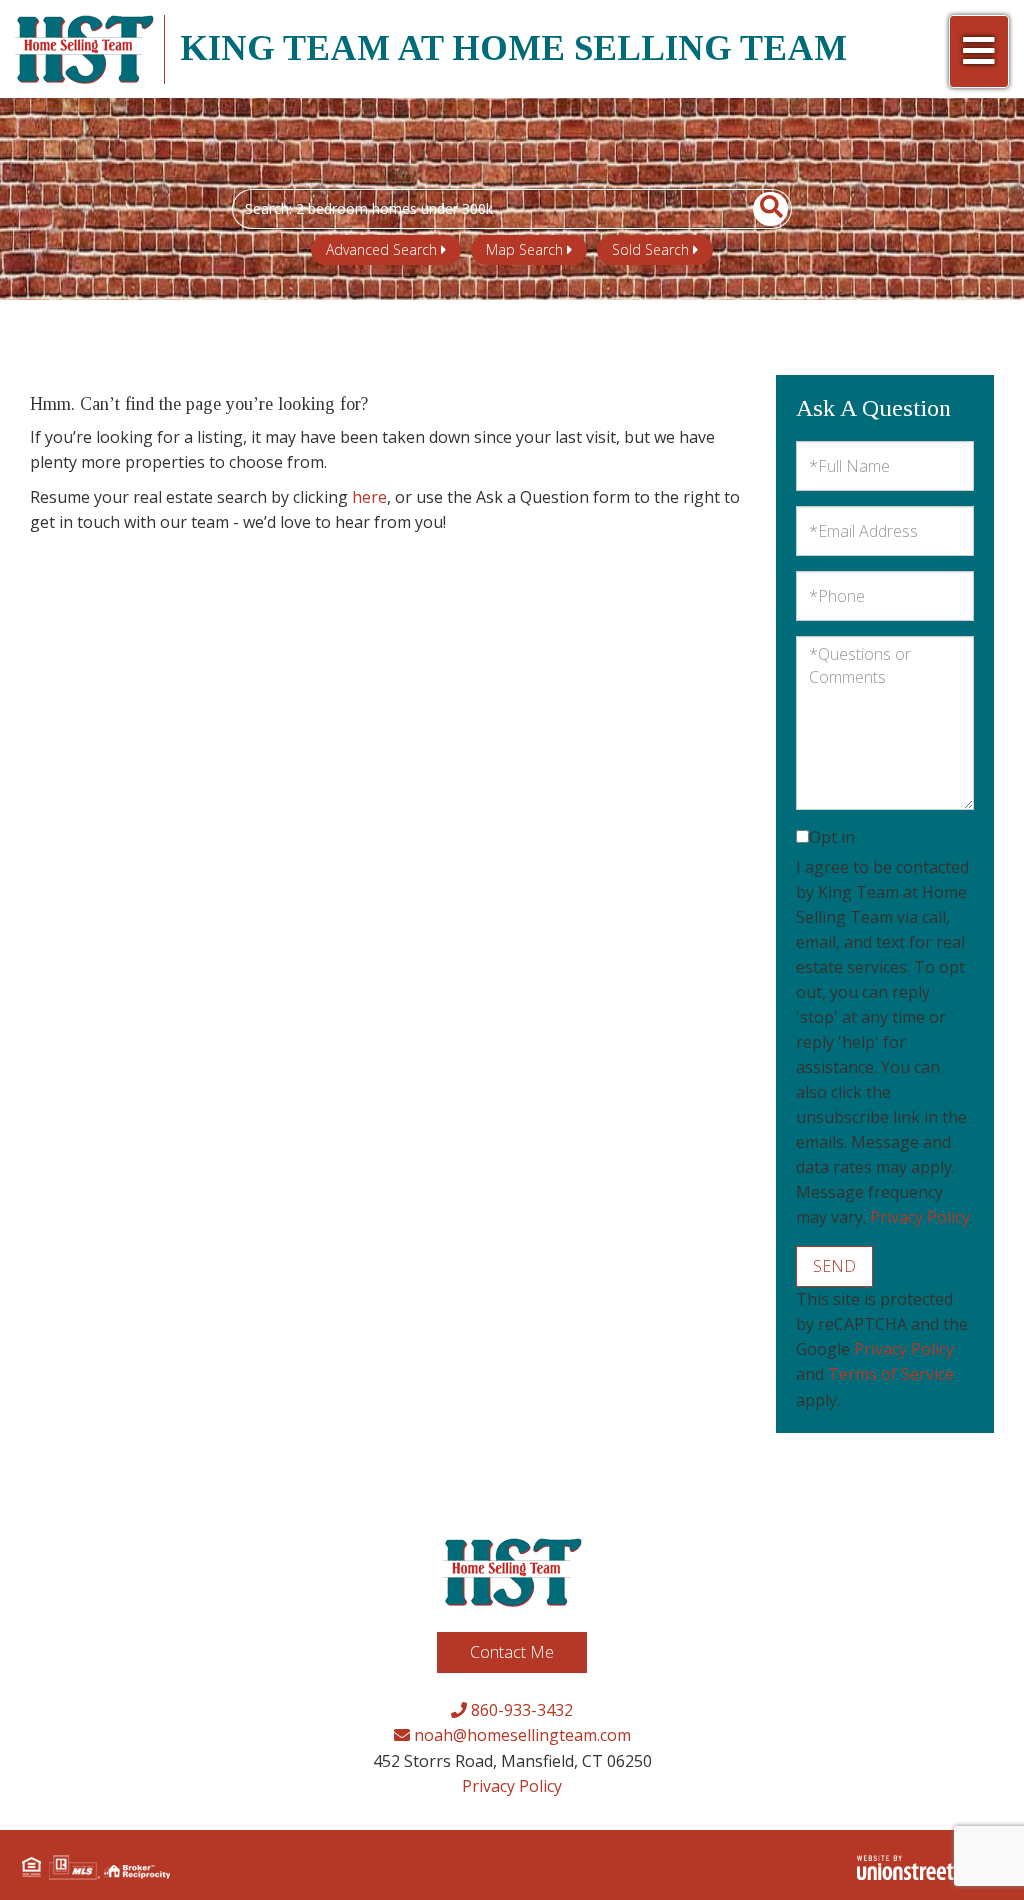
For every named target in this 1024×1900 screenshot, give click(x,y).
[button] (759, 209)
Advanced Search (381, 249)
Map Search (524, 249)
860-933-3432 (520, 1710)
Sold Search (650, 249)
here (369, 497)
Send (834, 1266)
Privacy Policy (920, 1217)
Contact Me (512, 1652)
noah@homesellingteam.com (520, 1735)
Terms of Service (891, 1374)
